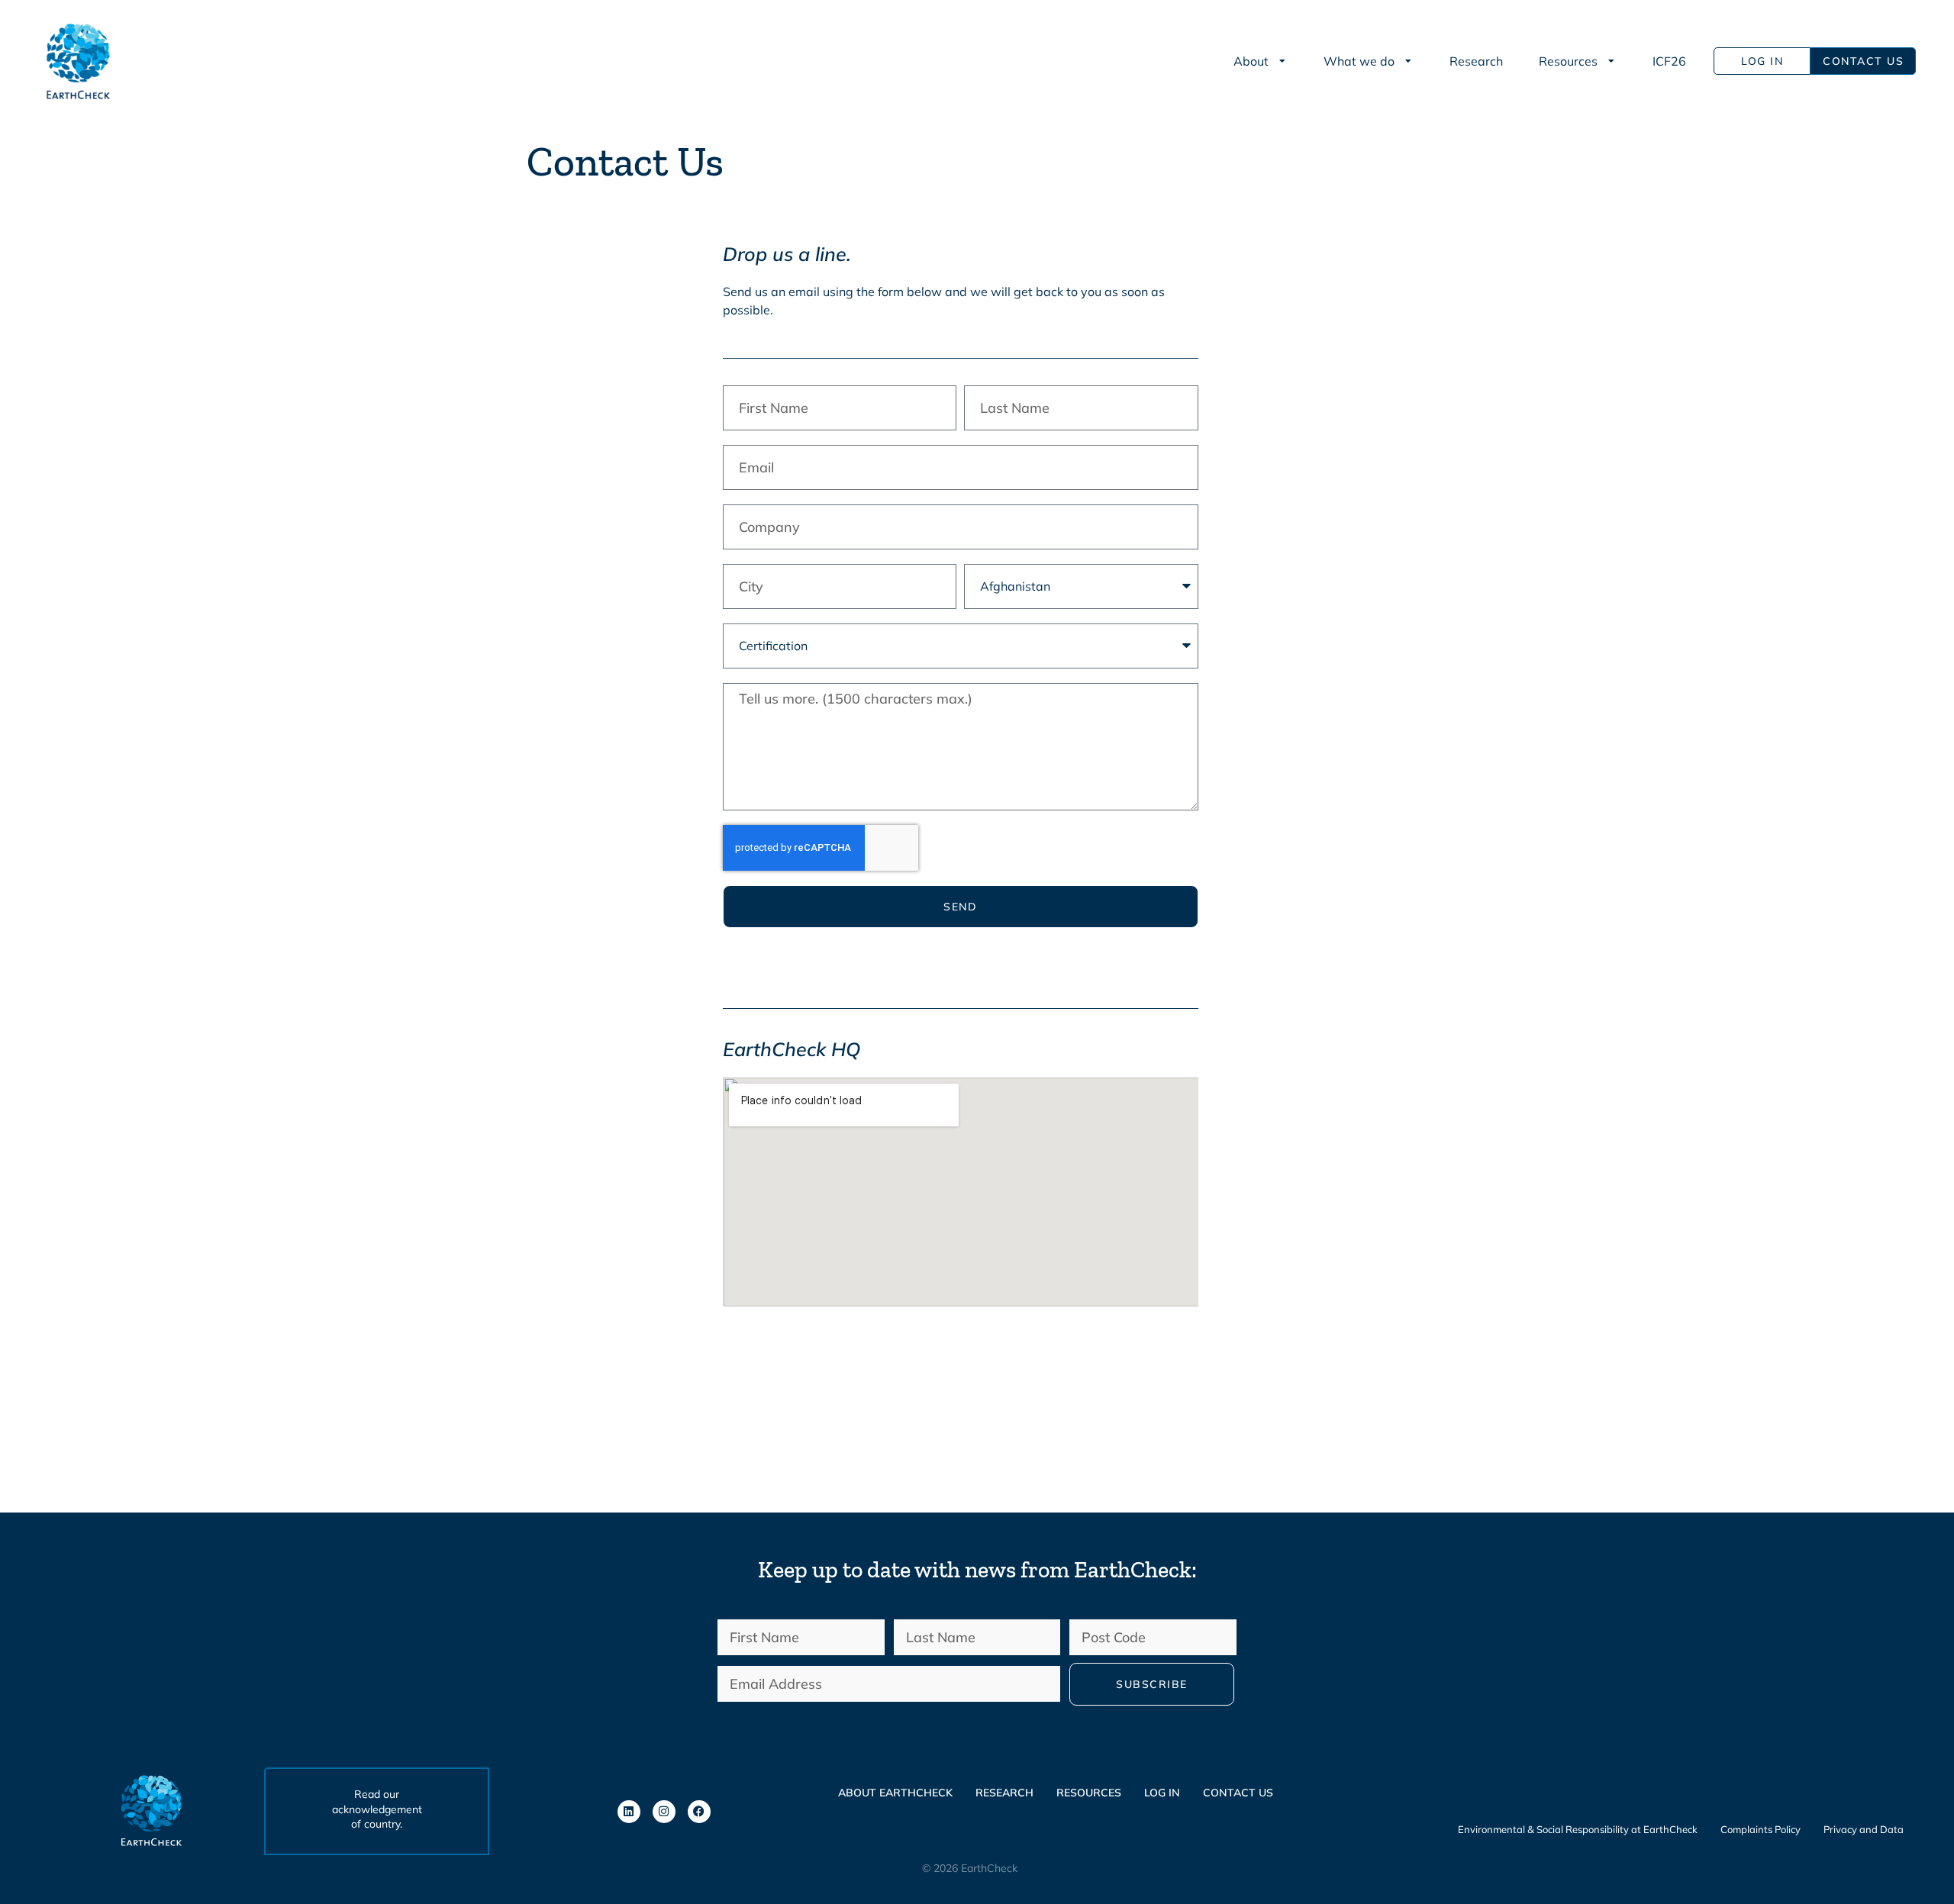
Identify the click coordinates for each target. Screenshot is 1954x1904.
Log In (1162, 1793)
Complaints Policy (1761, 1829)
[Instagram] (664, 1812)
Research (1004, 1793)
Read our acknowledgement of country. (377, 1809)
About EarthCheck (895, 1793)
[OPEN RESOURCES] (1612, 61)
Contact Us (1238, 1793)
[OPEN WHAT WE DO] (1409, 61)
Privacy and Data (1864, 1829)
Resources (1089, 1793)
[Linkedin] (629, 1812)
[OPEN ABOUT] (1283, 61)
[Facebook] (699, 1812)
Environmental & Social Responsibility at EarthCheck (1578, 1829)
